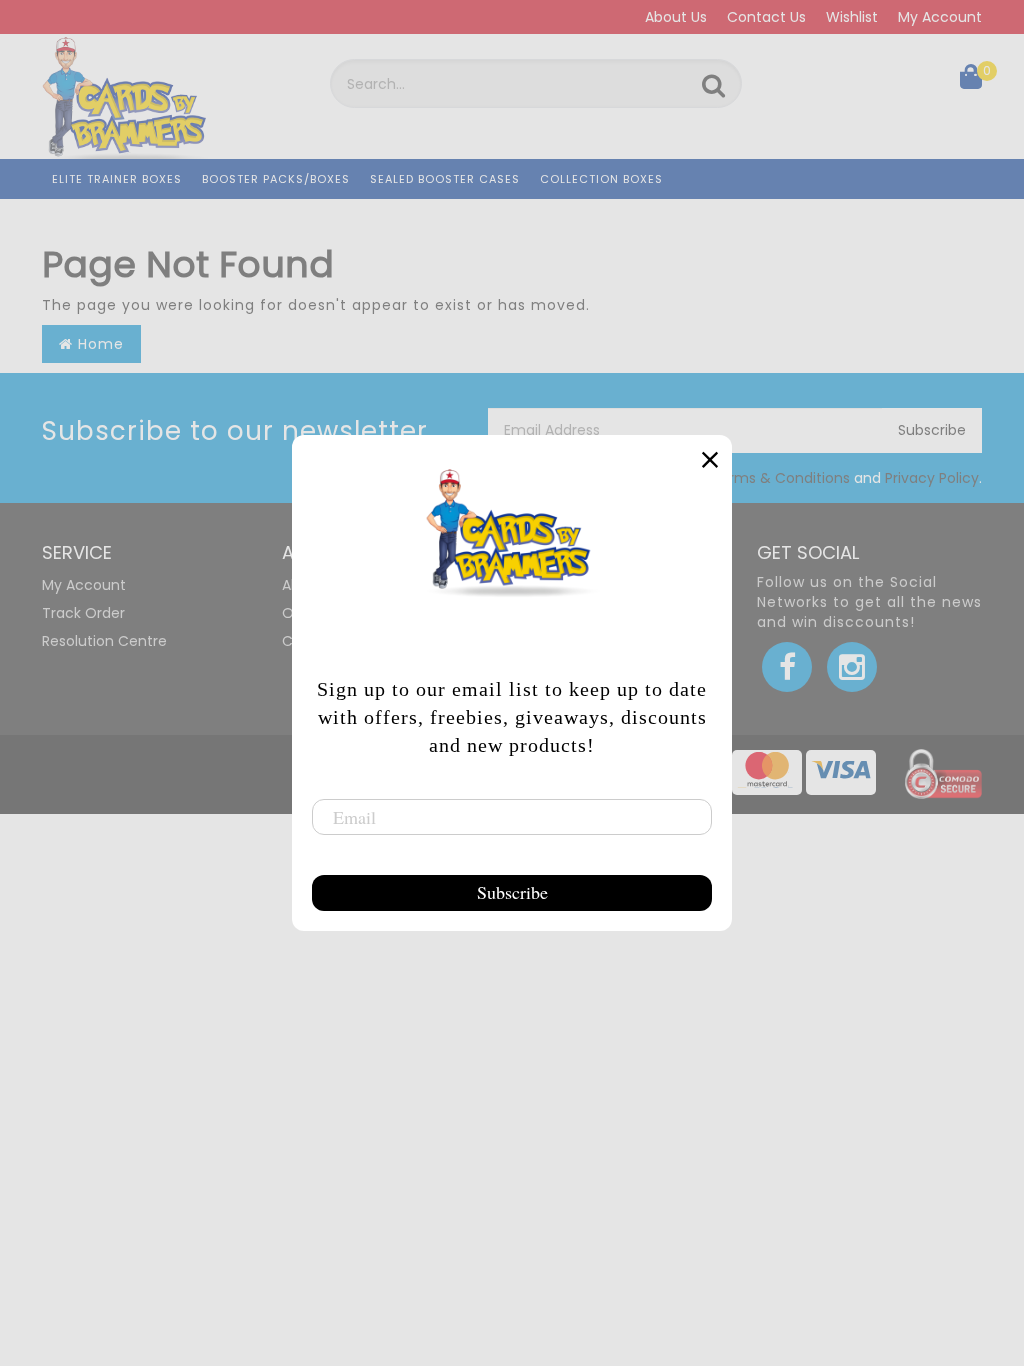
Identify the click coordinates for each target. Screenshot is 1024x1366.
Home (98, 344)
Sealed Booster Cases (445, 179)
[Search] (713, 86)
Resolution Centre (104, 641)
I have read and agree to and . (758, 478)
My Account (940, 17)
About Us (676, 17)
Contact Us (766, 17)
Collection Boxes (601, 179)
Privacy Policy (932, 478)
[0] (971, 81)
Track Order (83, 613)
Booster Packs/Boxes (276, 179)
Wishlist (852, 17)
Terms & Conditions (780, 478)
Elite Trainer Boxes (117, 179)
